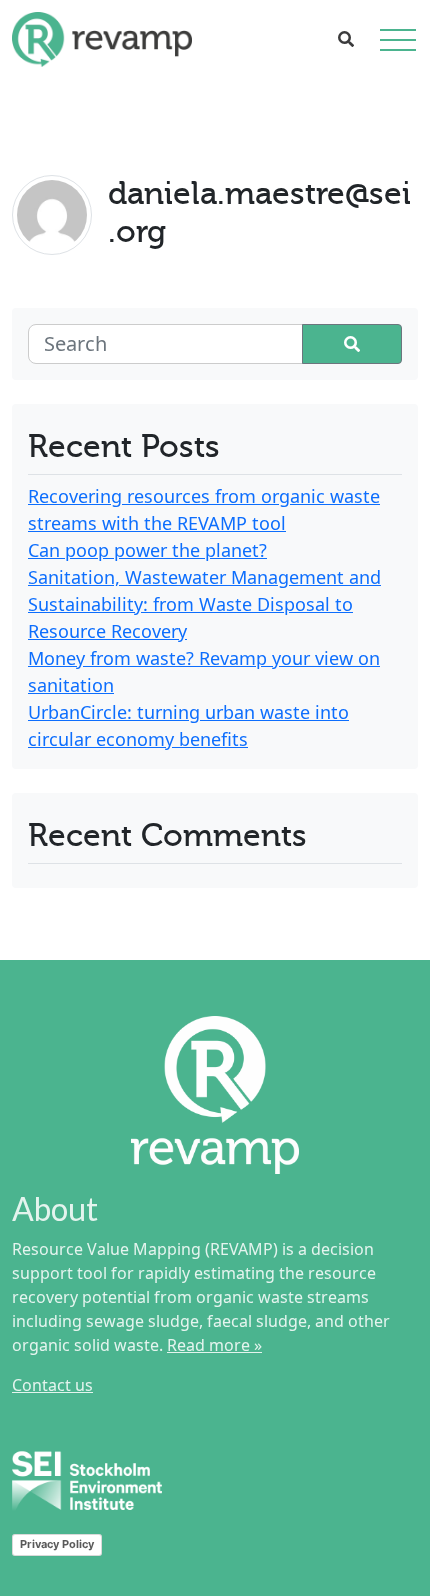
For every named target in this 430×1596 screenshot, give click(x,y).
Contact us (52, 1385)
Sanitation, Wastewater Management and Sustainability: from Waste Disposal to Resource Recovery (204, 604)
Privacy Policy (57, 1544)
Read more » (214, 1345)
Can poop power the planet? (147, 550)
